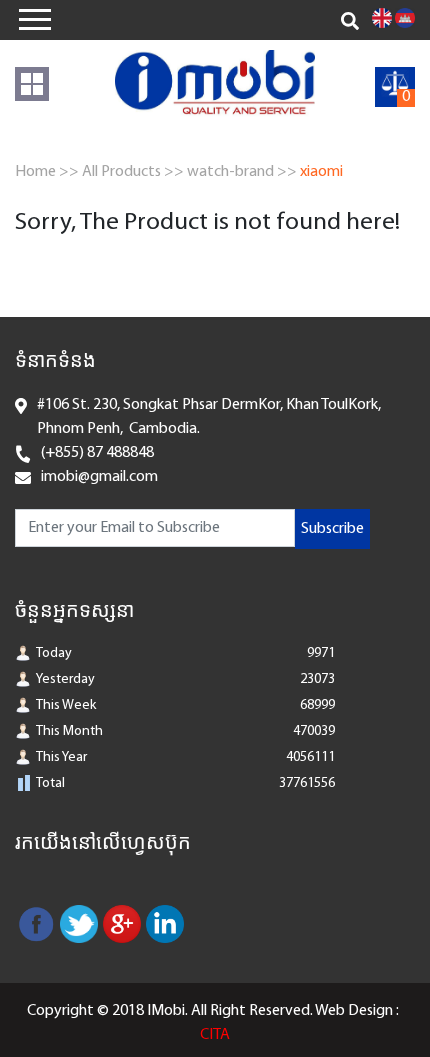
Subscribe (332, 529)
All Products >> (133, 172)
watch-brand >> (242, 172)
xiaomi (321, 172)
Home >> (47, 172)
